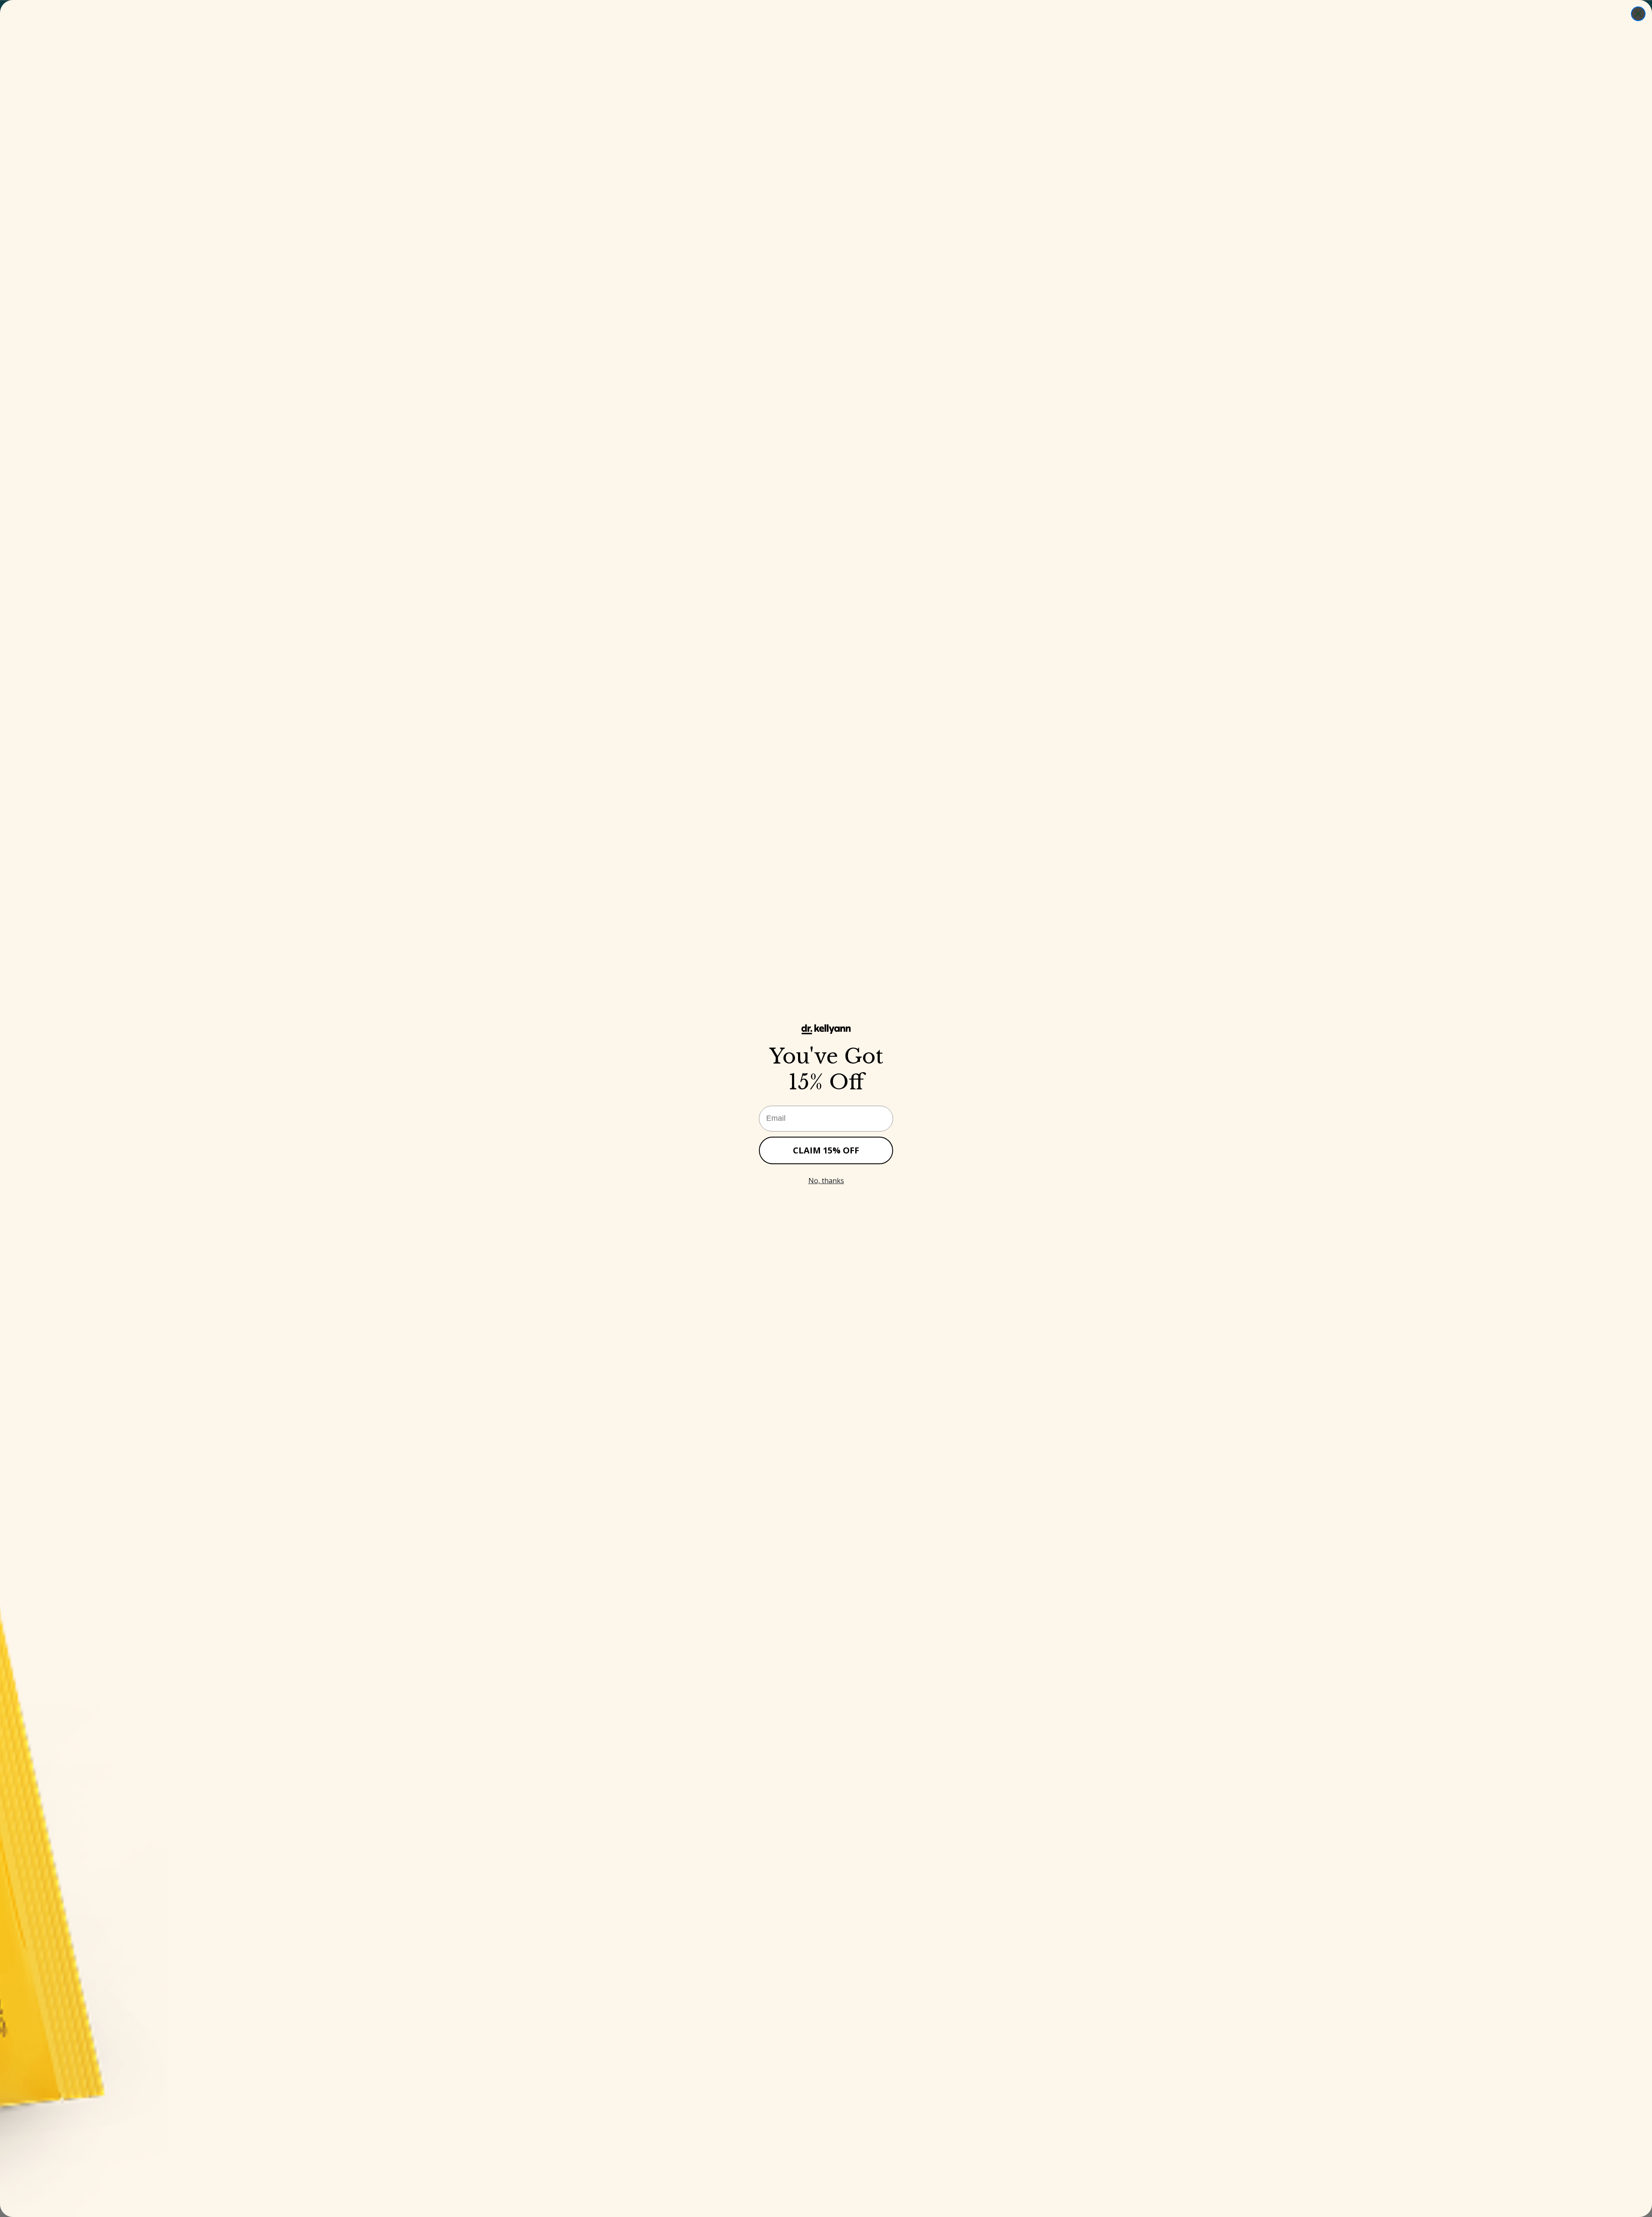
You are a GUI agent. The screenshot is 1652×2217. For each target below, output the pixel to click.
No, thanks (826, 1181)
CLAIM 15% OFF (826, 1150)
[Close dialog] (1638, 14)
